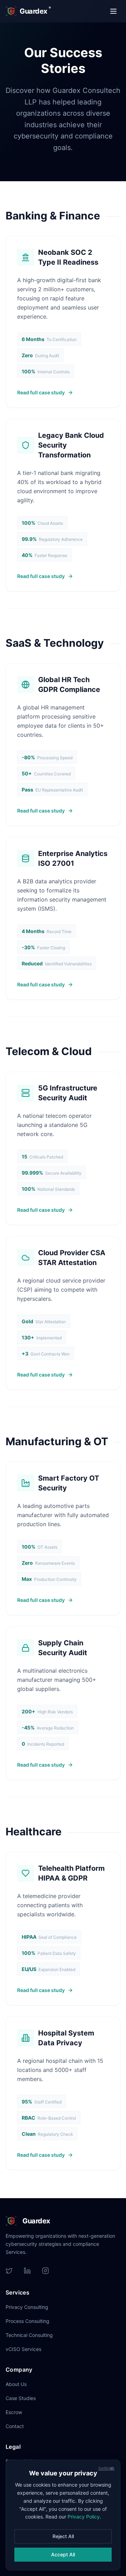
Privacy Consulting (27, 2307)
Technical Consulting (29, 2335)
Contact (15, 2426)
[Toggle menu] (113, 11)
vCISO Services (23, 2349)
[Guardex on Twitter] (9, 2271)
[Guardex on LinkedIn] (27, 2271)
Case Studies (21, 2398)
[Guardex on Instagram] (45, 2271)
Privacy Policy (84, 2517)
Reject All (63, 2536)
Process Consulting (27, 2321)
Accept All (63, 2554)
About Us (16, 2384)
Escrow (14, 2412)
